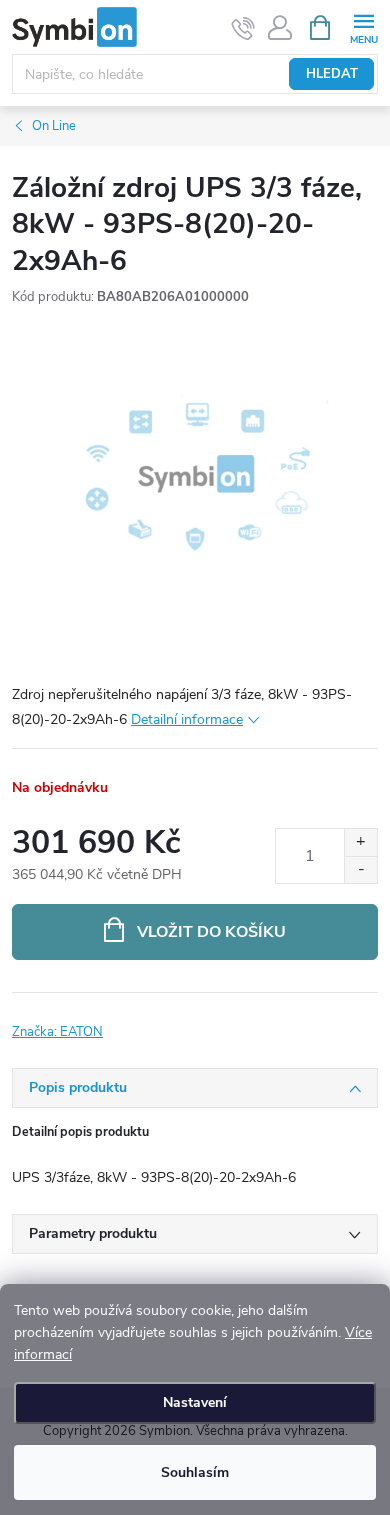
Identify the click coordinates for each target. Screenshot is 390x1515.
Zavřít (118, 1020)
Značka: (57, 1032)
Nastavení (195, 1402)
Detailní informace (187, 719)
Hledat (332, 74)
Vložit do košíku (211, 932)
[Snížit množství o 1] (360, 869)
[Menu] (363, 26)
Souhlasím (195, 1472)
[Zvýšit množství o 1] (360, 842)
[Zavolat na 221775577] (243, 28)
